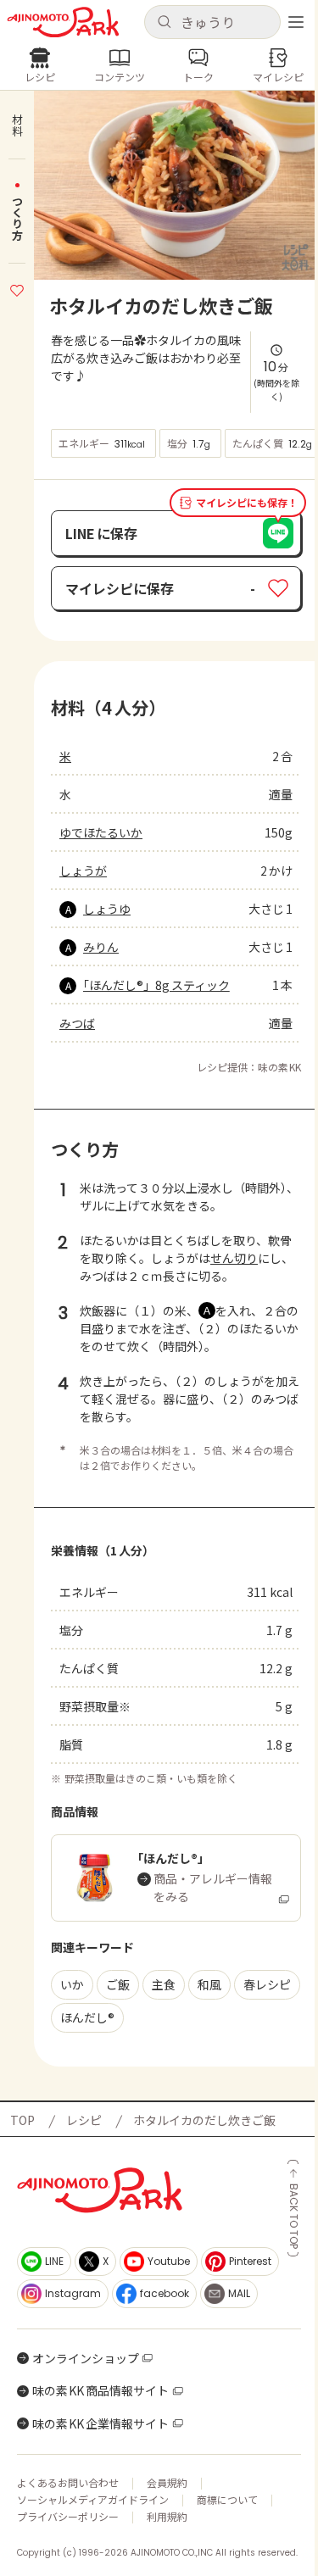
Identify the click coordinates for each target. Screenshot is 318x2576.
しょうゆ (107, 909)
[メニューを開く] (296, 22)
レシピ (84, 2120)
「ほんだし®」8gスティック (156, 985)
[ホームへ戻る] (63, 22)
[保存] (17, 288)
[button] (213, 22)
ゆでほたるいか (101, 832)
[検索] (164, 22)
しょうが (83, 871)
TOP (22, 2120)
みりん (101, 947)
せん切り (234, 1258)
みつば (77, 1023)
